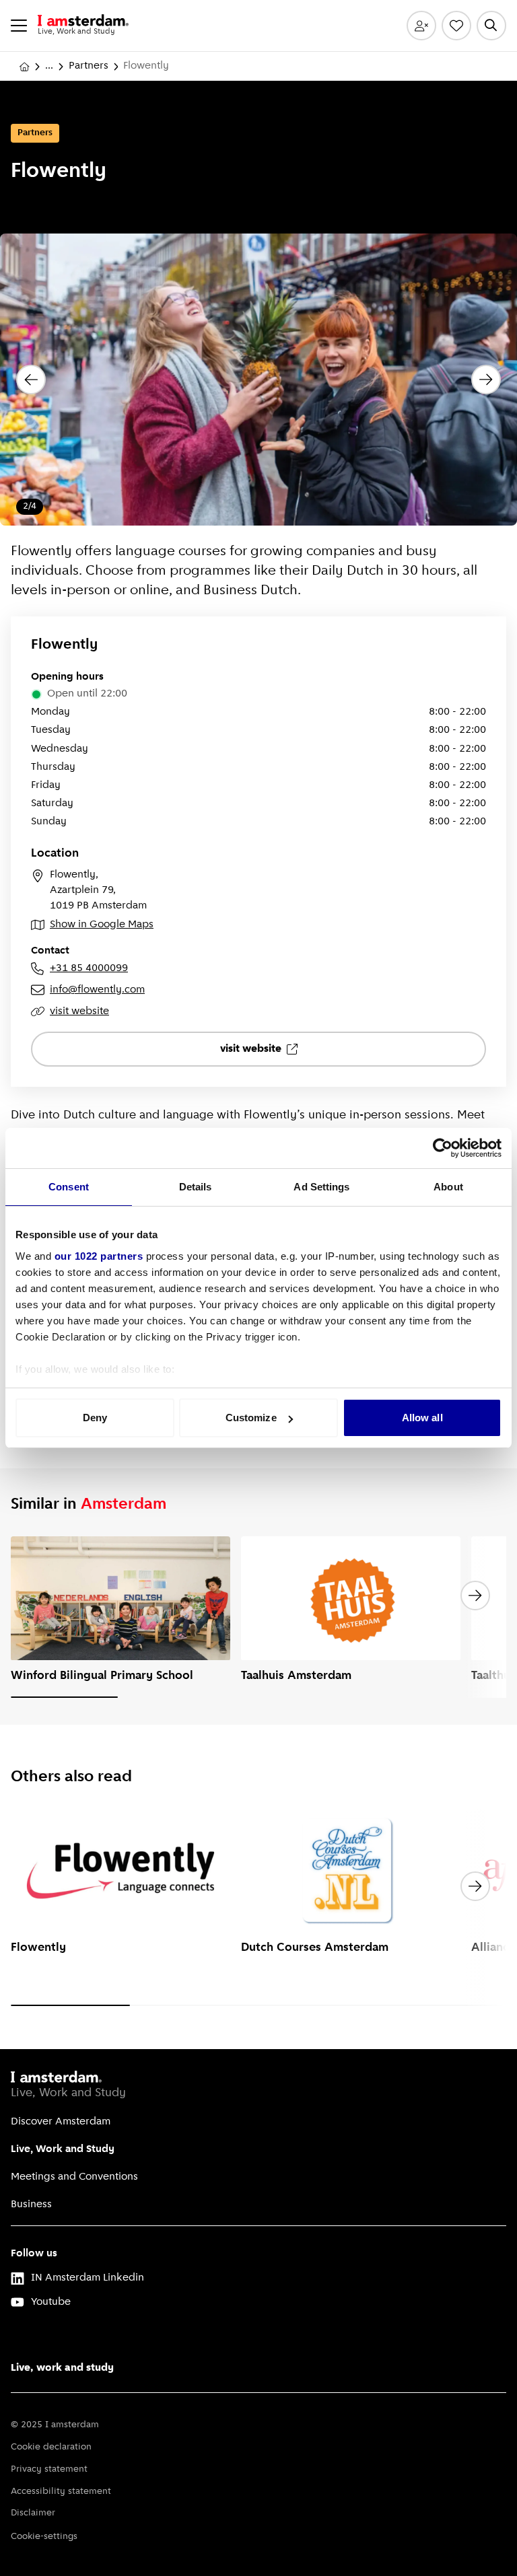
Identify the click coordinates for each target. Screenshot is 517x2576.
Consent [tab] (69, 1187)
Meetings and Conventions (74, 2177)
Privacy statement (49, 2469)
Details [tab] (196, 1187)
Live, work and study (62, 2368)
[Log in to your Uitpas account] (421, 26)
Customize (251, 1418)
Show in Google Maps (102, 925)
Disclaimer (33, 2513)
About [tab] (448, 1187)
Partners (89, 66)
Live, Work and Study (63, 2149)
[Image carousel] (258, 380)
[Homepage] (24, 67)
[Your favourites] (456, 26)
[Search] (491, 26)
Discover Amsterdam (61, 2122)
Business (31, 2205)
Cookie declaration (51, 2447)
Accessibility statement (61, 2492)
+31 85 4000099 (89, 968)
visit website (79, 1011)
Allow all (422, 1418)
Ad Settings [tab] (321, 1187)
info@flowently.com (97, 990)
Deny (95, 1418)
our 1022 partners (99, 1256)
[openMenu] (19, 26)
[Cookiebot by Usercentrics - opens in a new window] (443, 1148)
